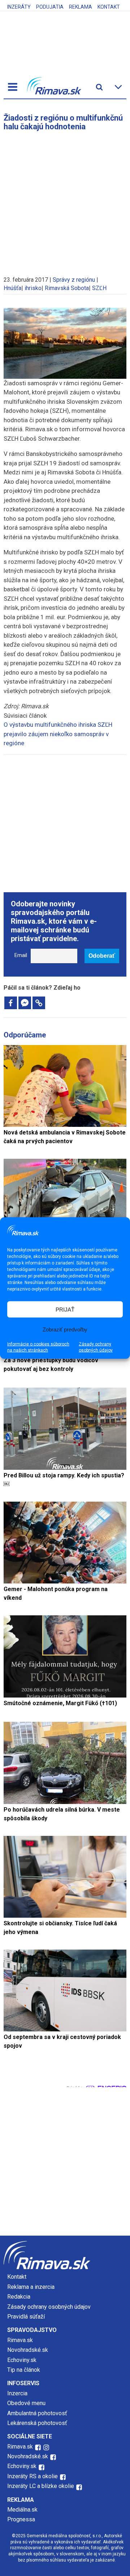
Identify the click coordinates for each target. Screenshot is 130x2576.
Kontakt (109, 7)
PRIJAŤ (65, 1309)
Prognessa (21, 2519)
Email (21, 955)
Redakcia (19, 2297)
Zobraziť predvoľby (65, 1329)
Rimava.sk (20, 2340)
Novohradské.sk (28, 2350)
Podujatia (50, 7)
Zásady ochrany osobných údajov (96, 1347)
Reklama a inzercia (31, 2287)
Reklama (81, 7)
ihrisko (33, 288)
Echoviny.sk (22, 2360)
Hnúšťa (12, 288)
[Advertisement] (65, 200)
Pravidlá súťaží (26, 2317)
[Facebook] (11, 1003)
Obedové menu (26, 2403)
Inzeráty (19, 7)
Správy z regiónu (74, 280)
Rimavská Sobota (67, 288)
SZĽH (99, 288)
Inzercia (17, 2393)
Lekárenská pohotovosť (38, 2423)
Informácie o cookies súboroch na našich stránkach (38, 1347)
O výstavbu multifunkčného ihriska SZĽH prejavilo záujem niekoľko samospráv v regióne (58, 734)
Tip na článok (24, 2370)
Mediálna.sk (22, 2510)
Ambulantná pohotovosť (38, 2413)
